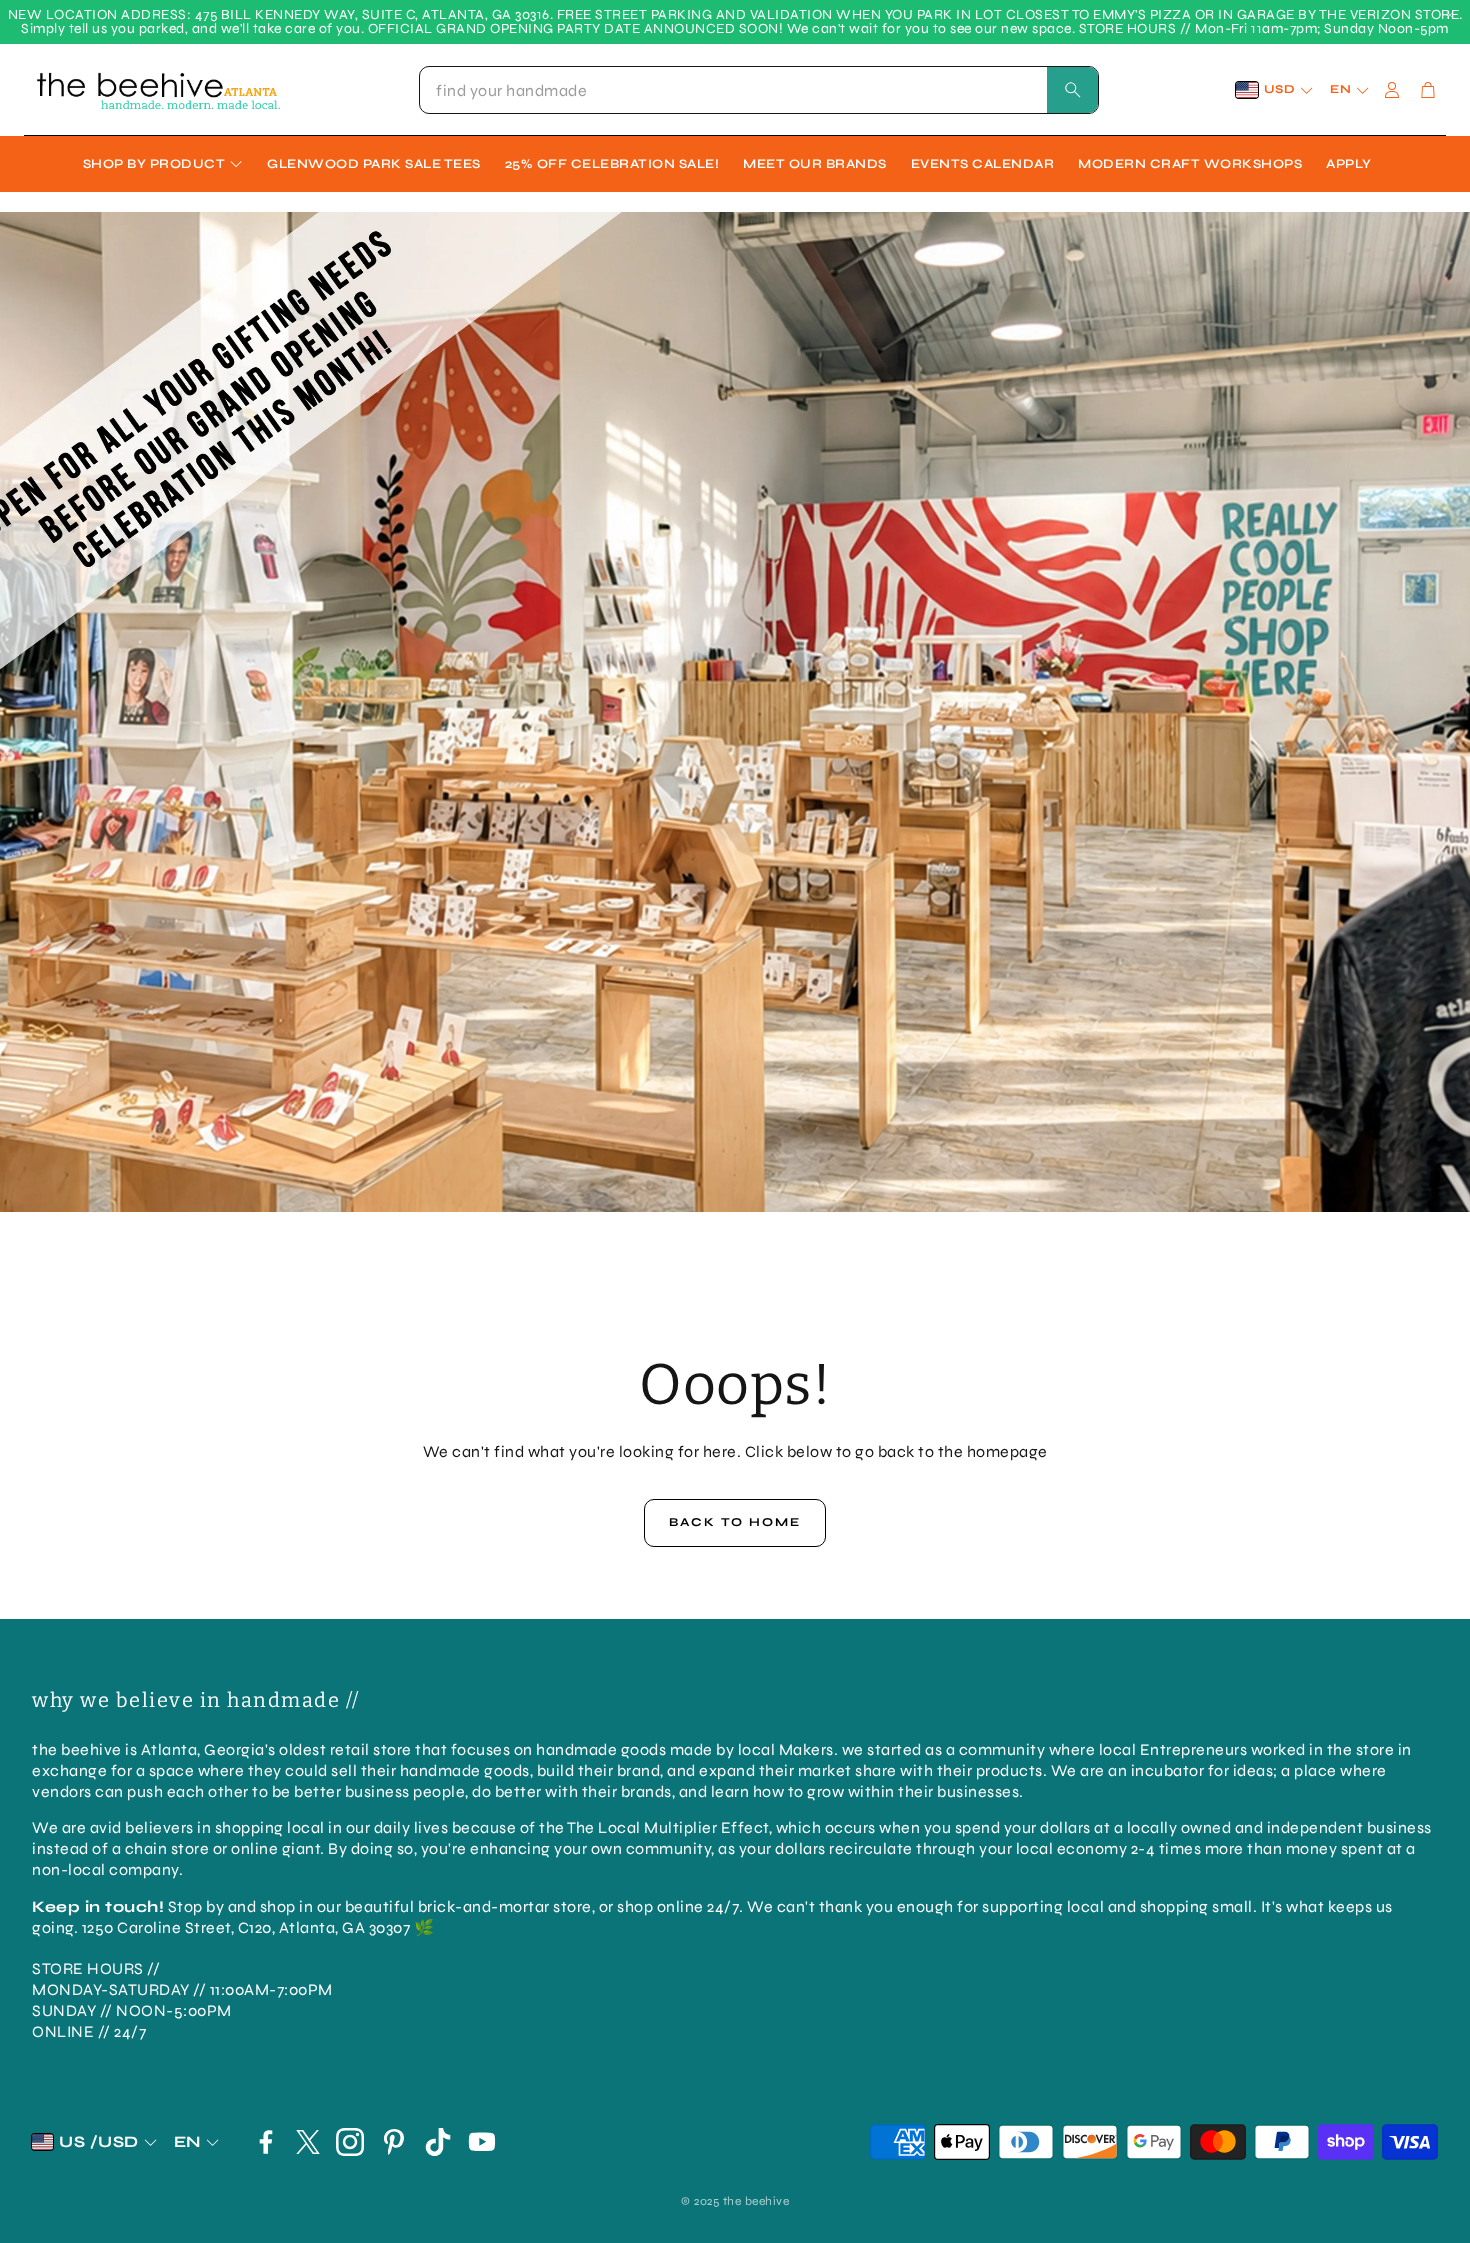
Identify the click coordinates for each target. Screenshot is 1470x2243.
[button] (759, 90)
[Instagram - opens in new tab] (350, 2142)
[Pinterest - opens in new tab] (394, 2142)
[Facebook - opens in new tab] (266, 2142)
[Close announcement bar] (1450, 15)
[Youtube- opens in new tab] (482, 2142)
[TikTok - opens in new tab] (438, 2142)
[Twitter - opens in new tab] (308, 2142)
